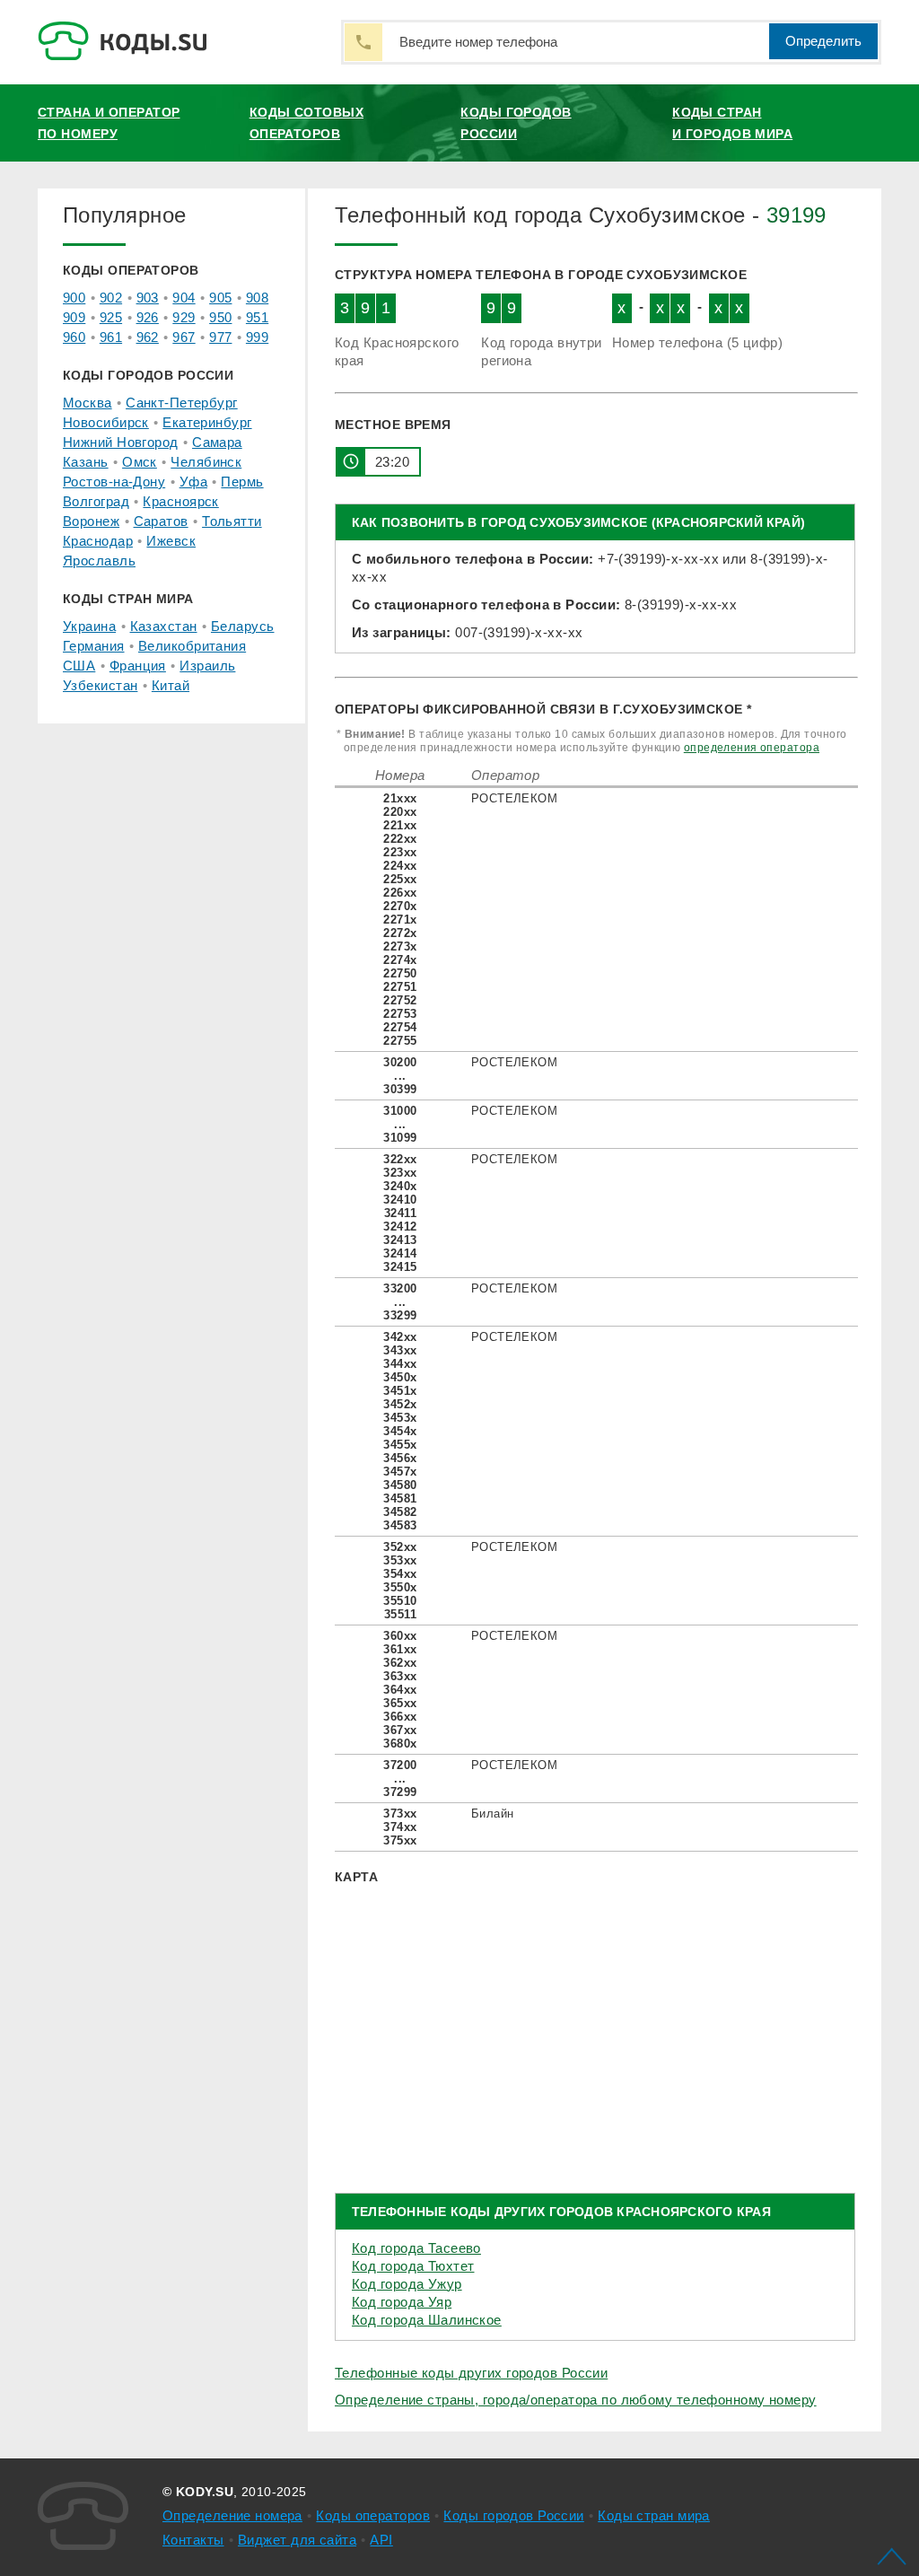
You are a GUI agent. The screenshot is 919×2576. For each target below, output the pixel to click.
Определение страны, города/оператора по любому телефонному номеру (576, 2400)
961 (111, 337)
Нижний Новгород (121, 442)
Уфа (193, 482)
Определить (823, 41)
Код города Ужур (407, 2284)
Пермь (242, 482)
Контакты (193, 2540)
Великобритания (192, 646)
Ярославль (99, 561)
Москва (88, 403)
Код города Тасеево (416, 2248)
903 (148, 298)
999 (257, 337)
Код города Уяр (402, 2302)
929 (184, 317)
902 (111, 298)
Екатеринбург (207, 422)
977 (220, 337)
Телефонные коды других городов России (471, 2373)
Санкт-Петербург (182, 403)
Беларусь (243, 626)
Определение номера (232, 2515)
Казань (86, 462)
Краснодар (98, 541)
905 (220, 298)
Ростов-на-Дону (114, 482)
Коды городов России (516, 123)
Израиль (207, 666)
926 (148, 317)
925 (111, 317)
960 (74, 337)
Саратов (161, 521)
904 (184, 298)
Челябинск (206, 462)
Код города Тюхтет (413, 2266)
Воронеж (91, 521)
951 (257, 317)
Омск (140, 462)
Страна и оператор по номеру (109, 123)
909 (74, 317)
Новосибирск (106, 422)
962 (148, 337)
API (381, 2540)
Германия (94, 646)
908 (257, 298)
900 (74, 298)
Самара (217, 442)
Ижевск (171, 541)
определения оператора (752, 748)
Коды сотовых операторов (306, 123)
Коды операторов (373, 2515)
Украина (89, 626)
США (79, 666)
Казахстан (164, 626)
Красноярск (180, 501)
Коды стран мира (654, 2515)
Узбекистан (100, 685)
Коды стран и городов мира (732, 123)
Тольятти (232, 521)
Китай (171, 685)
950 (220, 317)
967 (184, 337)
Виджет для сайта (297, 2540)
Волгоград (96, 501)
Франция (138, 666)
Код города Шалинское (427, 2320)
